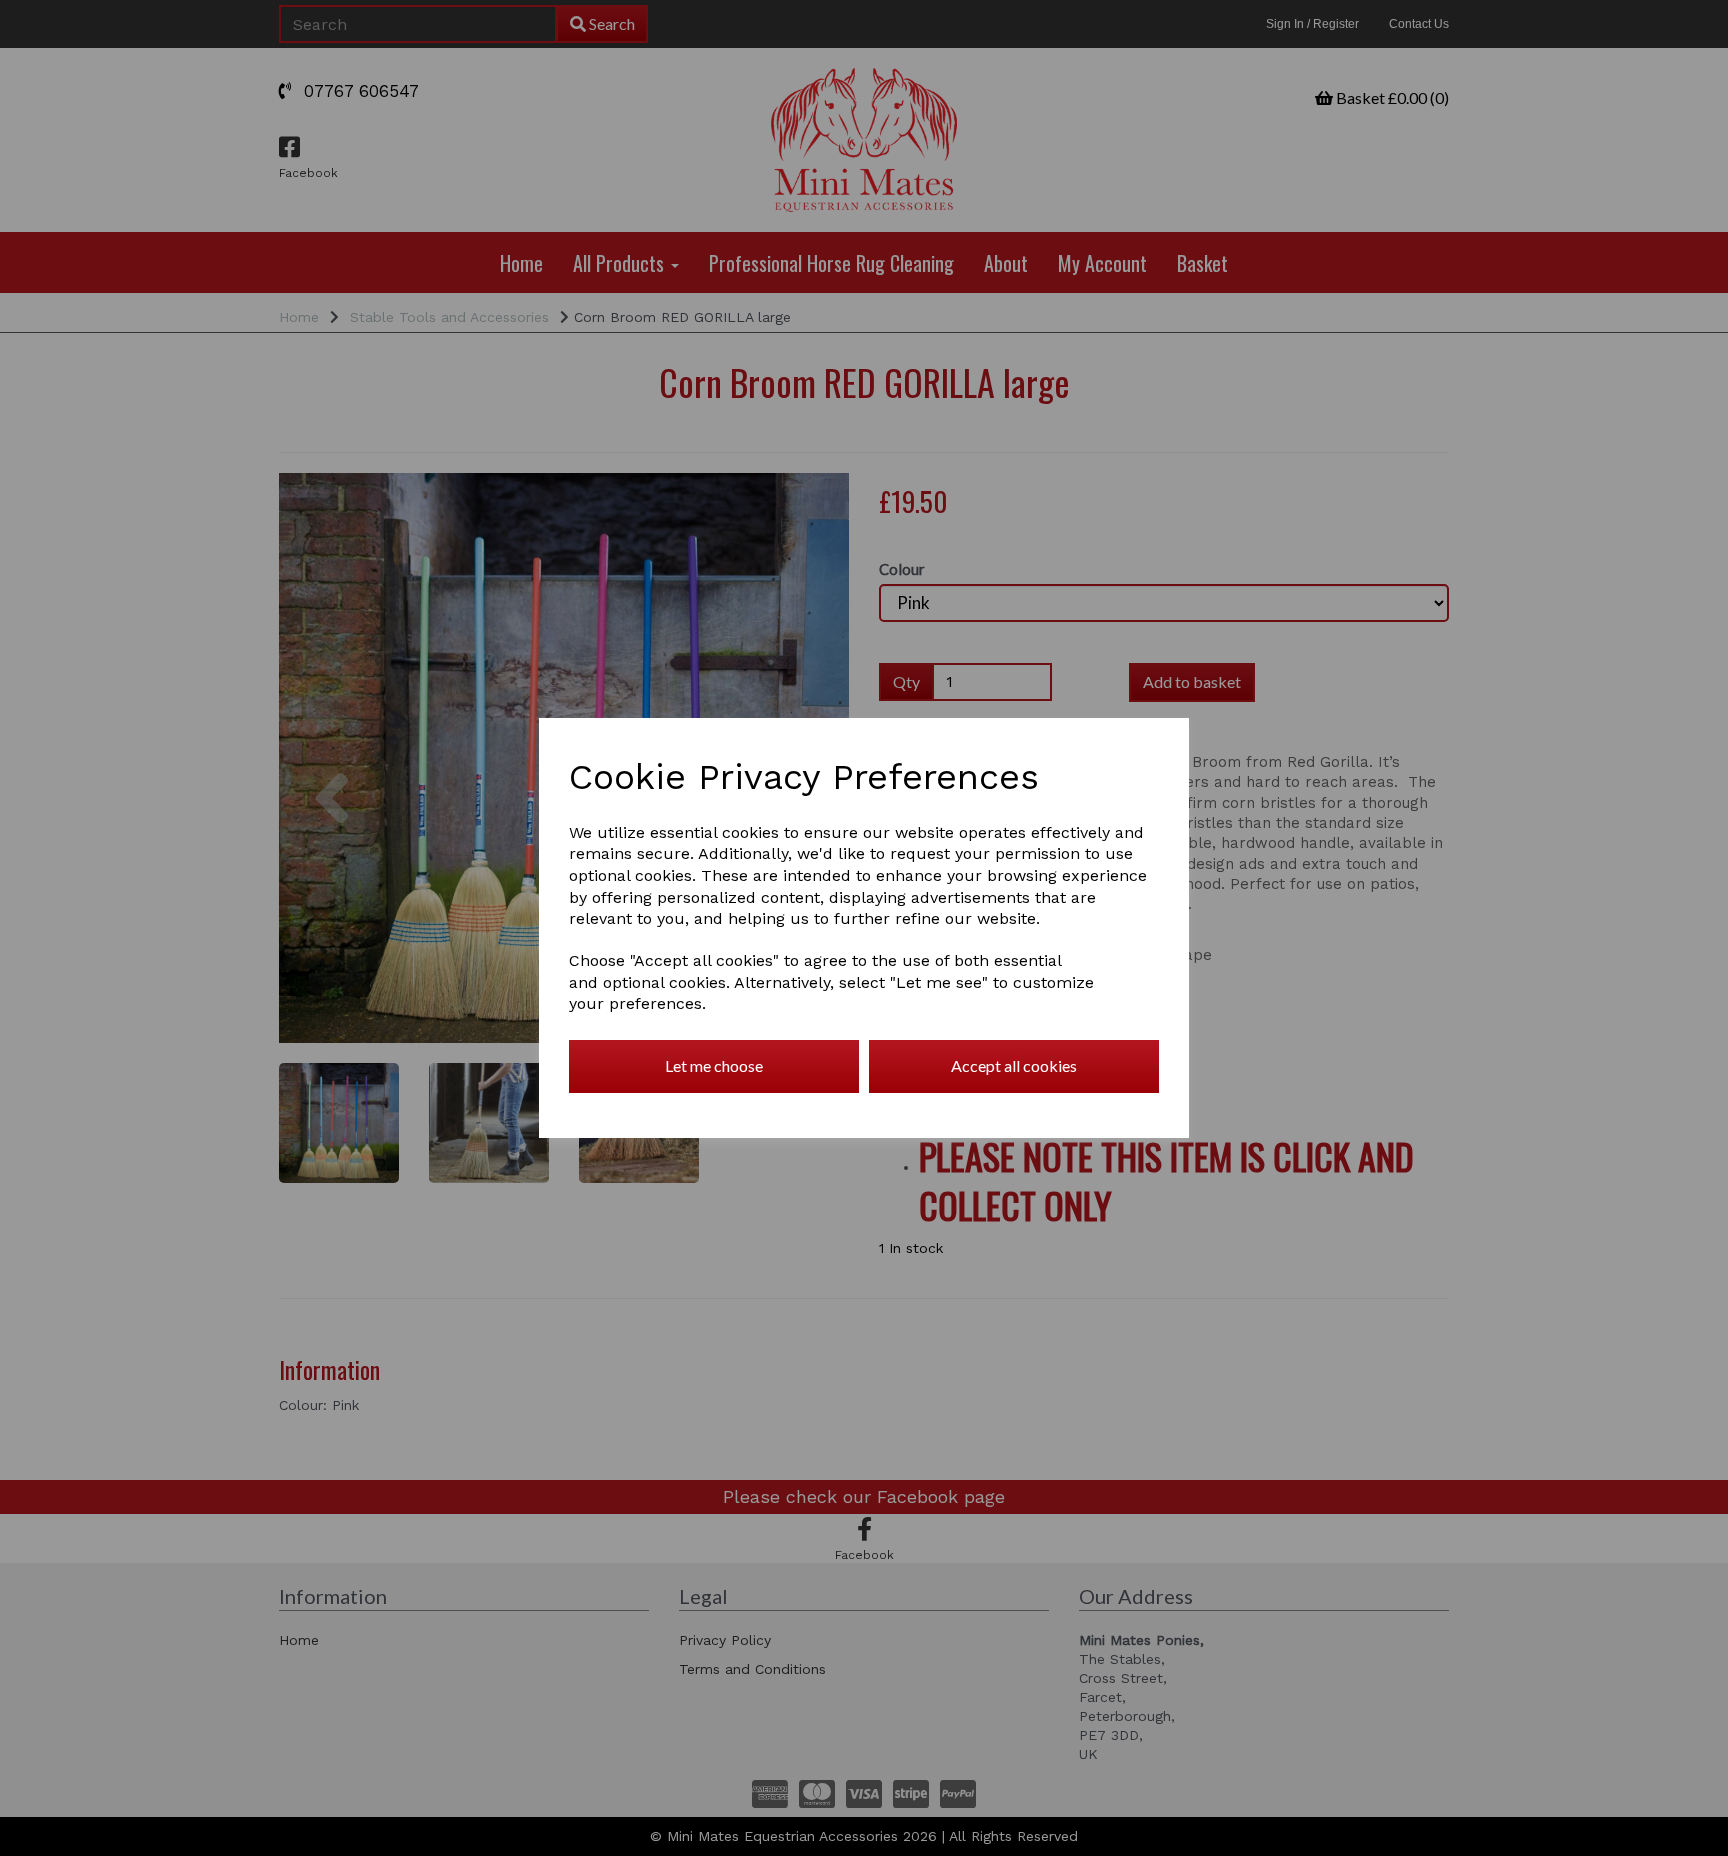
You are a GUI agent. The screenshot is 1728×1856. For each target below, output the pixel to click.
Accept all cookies (1014, 1065)
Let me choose (714, 1065)
